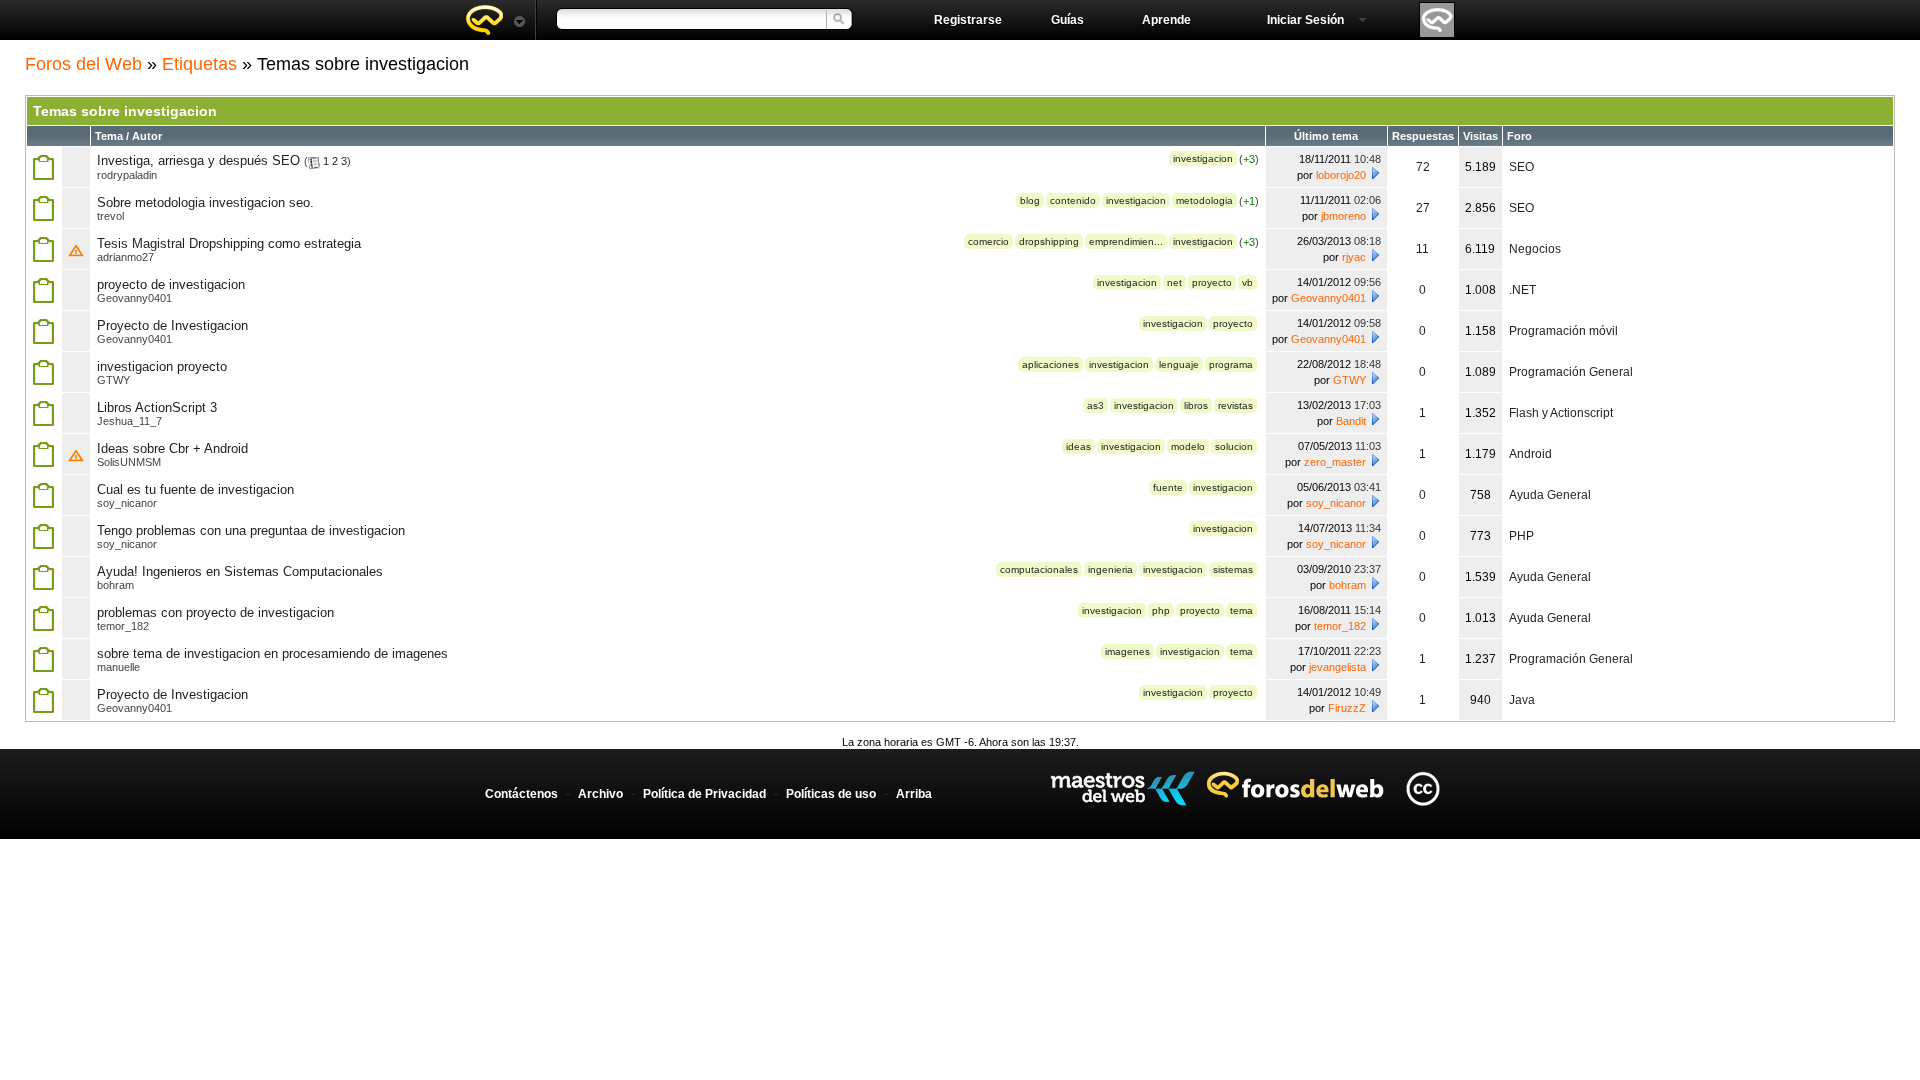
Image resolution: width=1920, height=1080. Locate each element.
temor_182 (123, 626)
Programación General (1571, 372)
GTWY (113, 380)
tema (1241, 610)
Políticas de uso (831, 794)
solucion (1234, 446)
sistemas (1233, 569)
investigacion (1203, 158)
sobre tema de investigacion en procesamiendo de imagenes (272, 653)
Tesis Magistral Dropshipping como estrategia (229, 243)
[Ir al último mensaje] (1375, 173)
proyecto (1212, 282)
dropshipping (1049, 241)
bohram (115, 585)
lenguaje (1179, 364)
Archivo (600, 794)
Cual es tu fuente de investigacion (195, 489)
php (1161, 610)
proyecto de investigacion (171, 284)
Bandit (1351, 421)
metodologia (1204, 200)
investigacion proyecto (162, 366)
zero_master (1335, 462)
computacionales (1039, 569)
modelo (1188, 446)
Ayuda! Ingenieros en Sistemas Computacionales (240, 571)
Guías (1067, 20)
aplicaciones (1050, 364)
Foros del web (495, 20)
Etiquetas (199, 64)
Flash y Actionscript (1561, 413)
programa (1231, 364)
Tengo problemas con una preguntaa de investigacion (251, 530)
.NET (1522, 290)
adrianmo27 (125, 257)
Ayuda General (1550, 495)
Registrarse (968, 20)
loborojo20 (1341, 175)
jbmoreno (1343, 216)
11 (1422, 249)
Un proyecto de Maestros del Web (1122, 788)
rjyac (1354, 257)
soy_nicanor (127, 503)
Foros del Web (83, 64)
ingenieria (1110, 569)
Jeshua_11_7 (129, 421)
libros (1196, 405)
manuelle (118, 667)
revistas (1235, 405)
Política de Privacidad (704, 794)
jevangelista (1337, 667)
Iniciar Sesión (1305, 20)
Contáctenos (521, 794)
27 (1423, 208)
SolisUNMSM (129, 462)
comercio (988, 241)
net (1174, 282)
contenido (1073, 200)
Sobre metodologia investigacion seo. (205, 202)
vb (1247, 282)
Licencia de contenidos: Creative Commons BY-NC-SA (1422, 788)
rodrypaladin (127, 175)
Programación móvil (1563, 331)
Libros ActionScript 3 (157, 407)
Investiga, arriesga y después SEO (198, 160)
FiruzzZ (1347, 708)
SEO (1521, 167)
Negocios (1535, 249)
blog (1030, 200)
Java (1522, 700)
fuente (1168, 487)
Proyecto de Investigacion (172, 325)
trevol (110, 216)
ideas (1078, 446)
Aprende (1166, 20)
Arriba (914, 794)
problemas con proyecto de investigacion (215, 612)
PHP (1521, 536)
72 (1423, 167)
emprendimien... (1126, 241)
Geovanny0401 (134, 298)
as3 (1095, 405)
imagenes (1127, 651)
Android (1530, 454)
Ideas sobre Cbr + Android (172, 448)
